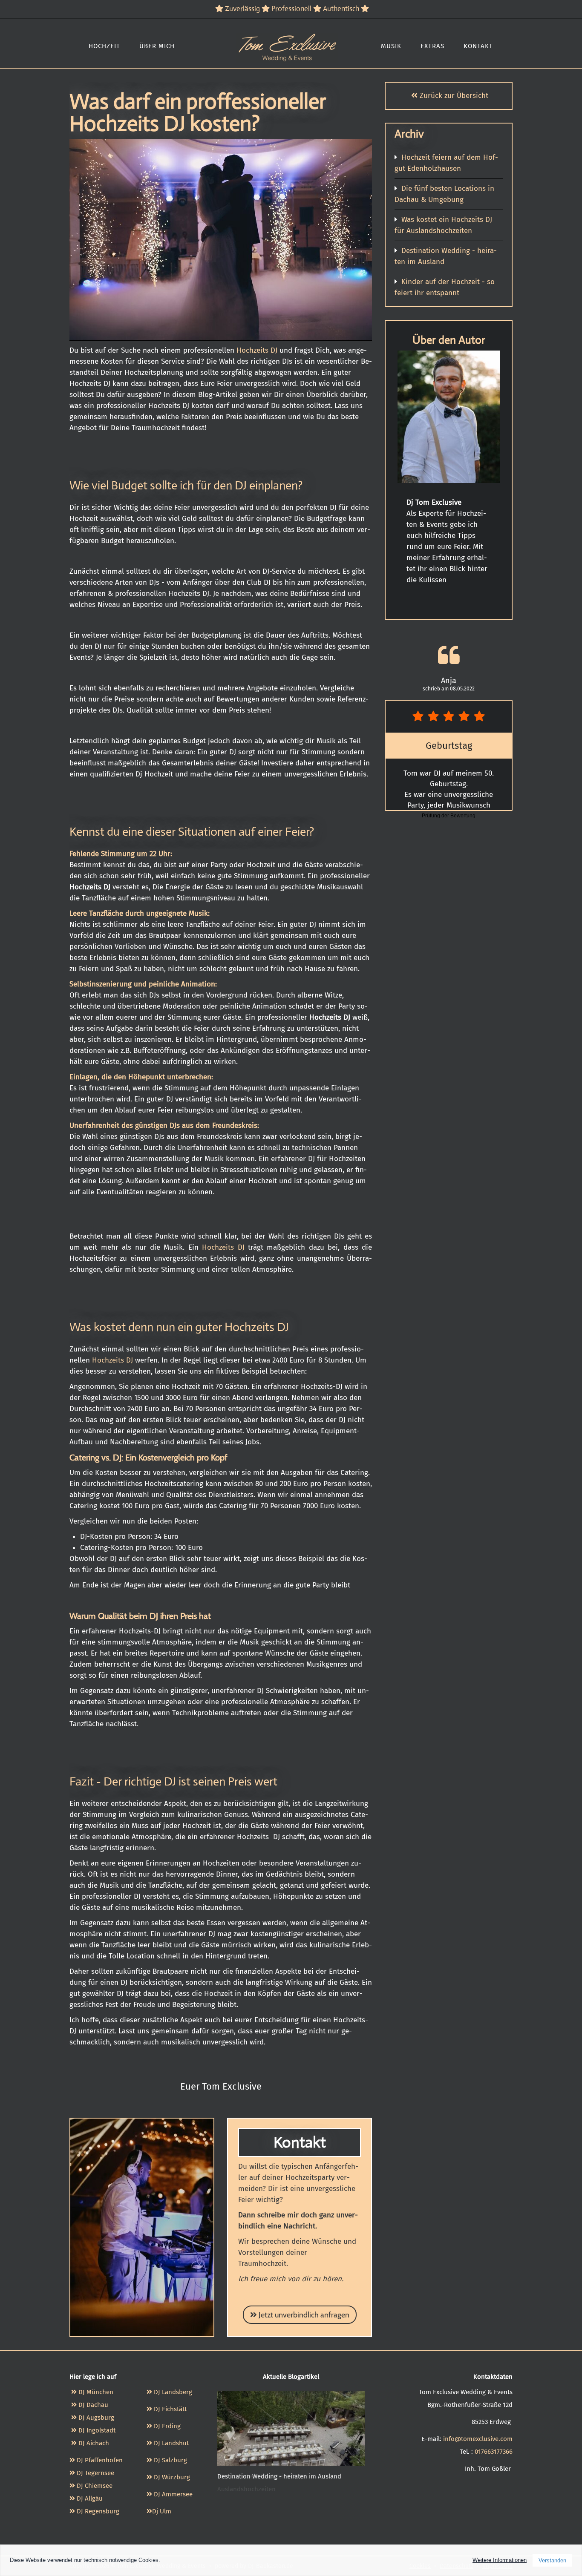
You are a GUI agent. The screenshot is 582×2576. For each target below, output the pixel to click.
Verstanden (552, 2560)
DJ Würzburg (172, 2477)
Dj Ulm (162, 2511)
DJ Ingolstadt (96, 2430)
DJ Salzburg (170, 2460)
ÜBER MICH (157, 46)
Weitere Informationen (500, 2560)
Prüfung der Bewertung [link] (449, 816)
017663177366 (494, 2452)
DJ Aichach (93, 2443)
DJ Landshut (171, 2443)
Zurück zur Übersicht (453, 96)
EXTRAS (432, 46)
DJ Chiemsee (95, 2486)
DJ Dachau (92, 2405)
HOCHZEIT (104, 46)
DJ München (95, 2392)
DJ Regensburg (98, 2511)
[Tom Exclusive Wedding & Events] (287, 40)
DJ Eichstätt (170, 2409)
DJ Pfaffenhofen (99, 2460)
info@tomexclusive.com (478, 2439)
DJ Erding (168, 2426)
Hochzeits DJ (257, 350)
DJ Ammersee (173, 2494)
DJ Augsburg (95, 2418)
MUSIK (391, 46)
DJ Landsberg (173, 2392)
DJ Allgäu (90, 2498)
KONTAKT (478, 46)
